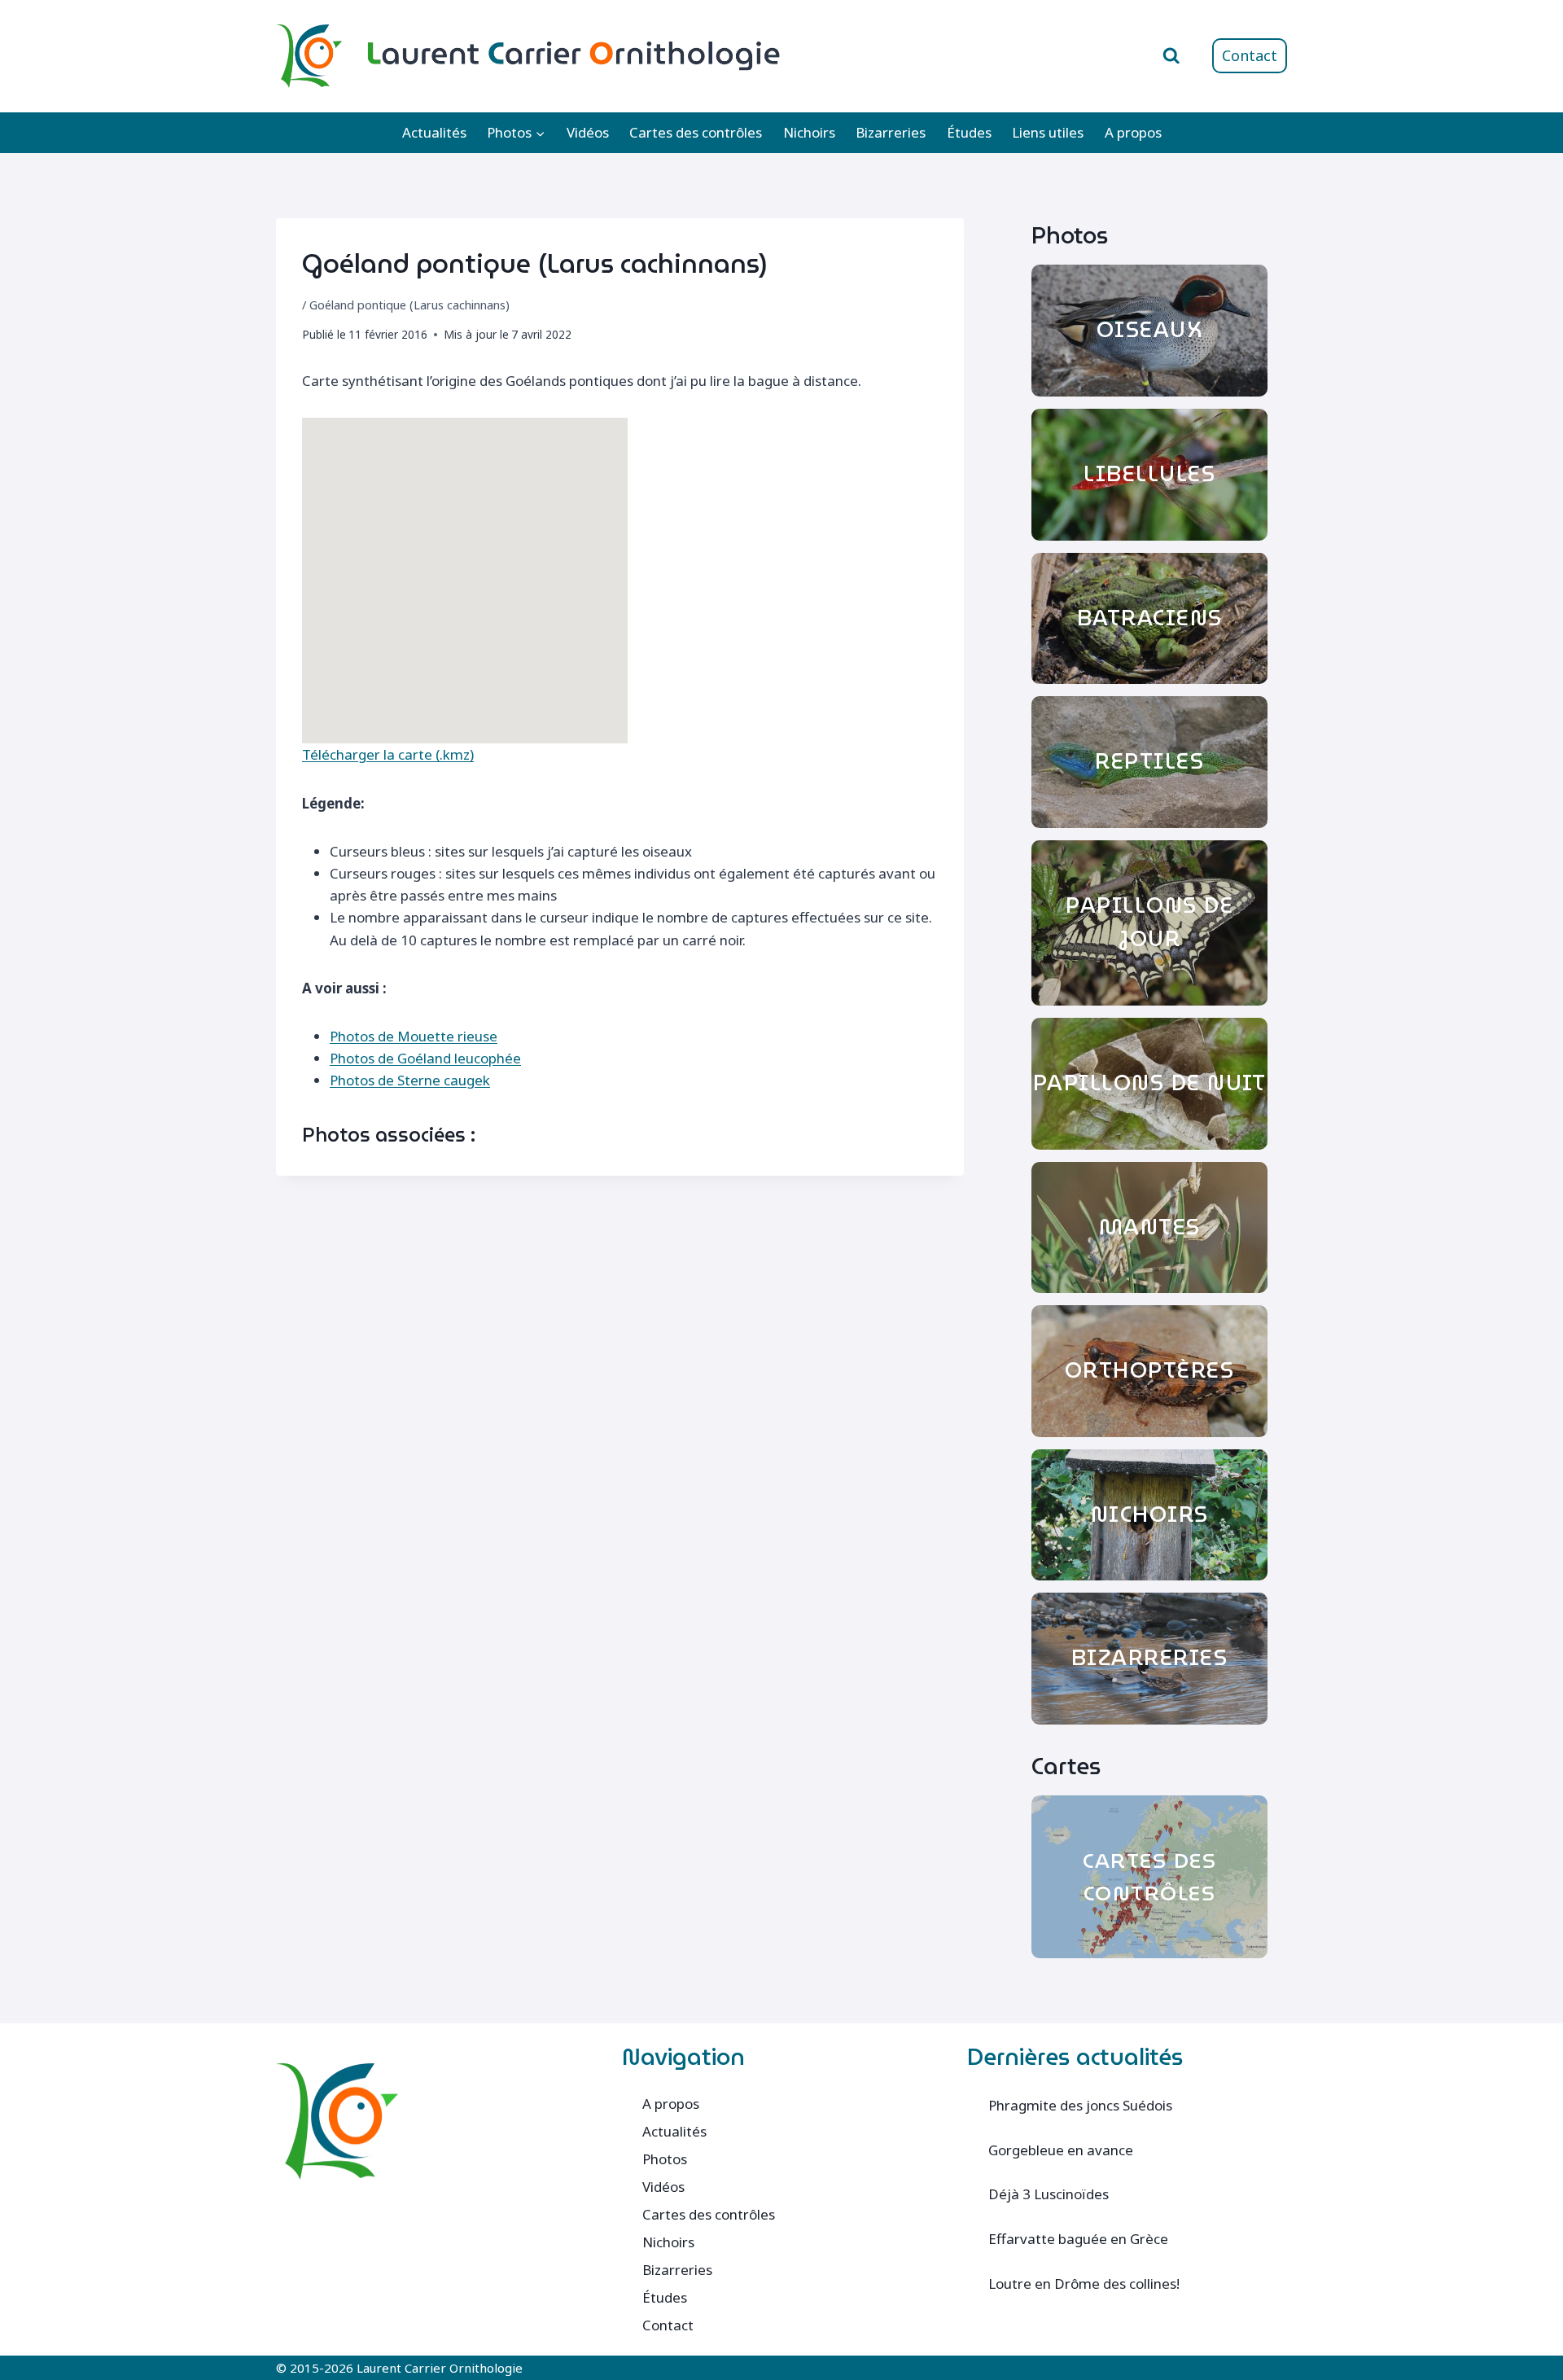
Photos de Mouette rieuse (414, 1036)
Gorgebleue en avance (1061, 2150)
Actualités (434, 132)
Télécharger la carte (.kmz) (388, 754)
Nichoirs (809, 132)
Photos (665, 2159)
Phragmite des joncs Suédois (1080, 2105)
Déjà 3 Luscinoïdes (1049, 2194)
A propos (1133, 132)
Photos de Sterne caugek (410, 1080)
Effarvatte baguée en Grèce (1078, 2239)
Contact (1250, 55)
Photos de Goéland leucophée (425, 1058)
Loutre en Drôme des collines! (1084, 2284)
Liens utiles (1048, 132)
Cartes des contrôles (696, 132)
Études (969, 132)
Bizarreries (891, 132)
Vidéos (588, 132)
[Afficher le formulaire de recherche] (1171, 56)
